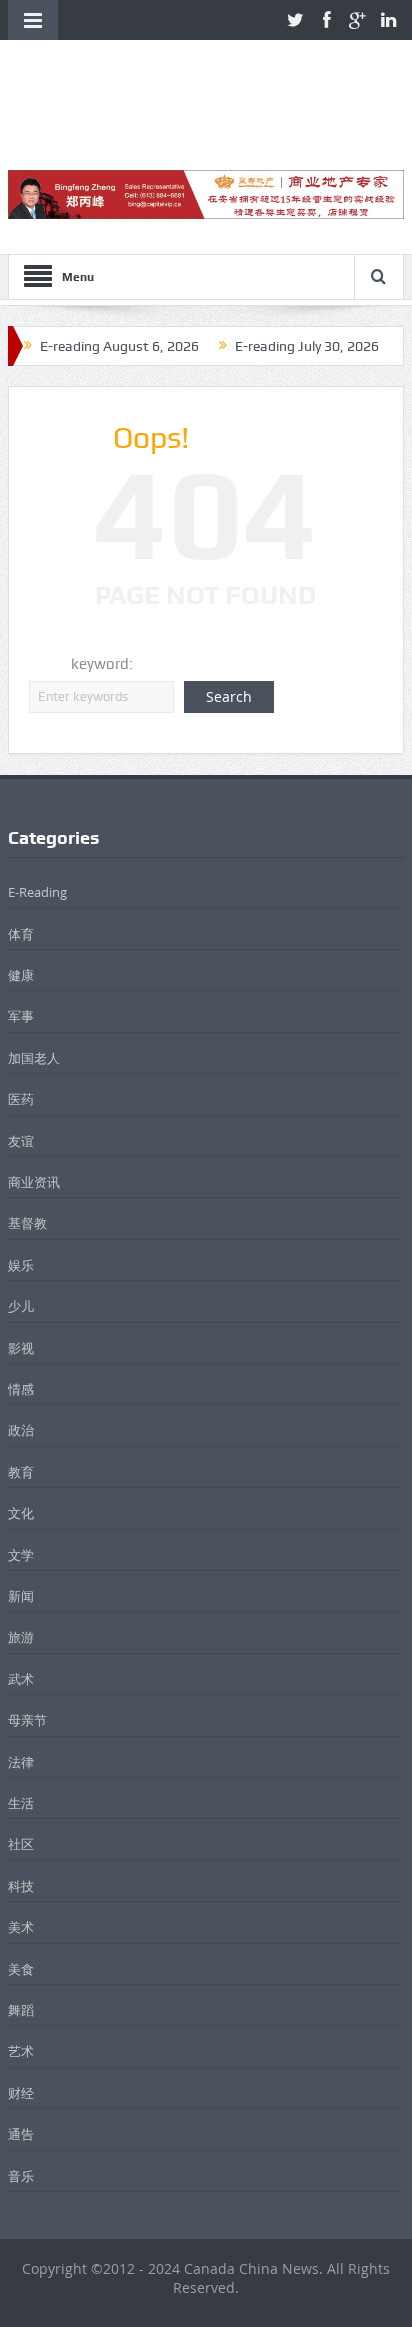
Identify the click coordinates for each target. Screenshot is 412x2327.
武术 (21, 1679)
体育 (21, 934)
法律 (21, 1762)
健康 (21, 975)
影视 (21, 1348)
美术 (21, 1927)
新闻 (21, 1596)
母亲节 (27, 1720)
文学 (21, 1555)
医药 (21, 1099)
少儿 (21, 1306)
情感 (21, 1389)
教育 (21, 1472)
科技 (21, 1886)
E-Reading (37, 892)
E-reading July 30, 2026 (307, 346)
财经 (21, 2093)
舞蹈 (21, 2010)
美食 (21, 1969)
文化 (21, 1513)
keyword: (102, 664)
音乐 (21, 2176)
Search (229, 696)
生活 (21, 1803)
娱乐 (21, 1265)
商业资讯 (34, 1182)
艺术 (21, 2051)
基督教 (27, 1223)
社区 (21, 1844)
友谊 (21, 1141)
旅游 (21, 1637)
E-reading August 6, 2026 (119, 346)
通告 (21, 2134)
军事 (21, 1016)
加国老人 (34, 1058)
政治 (21, 1430)
